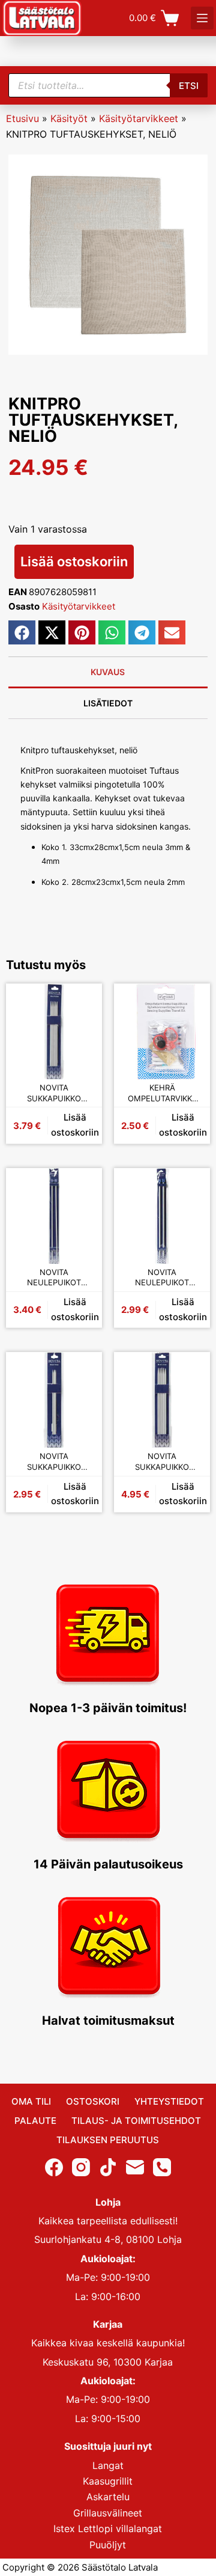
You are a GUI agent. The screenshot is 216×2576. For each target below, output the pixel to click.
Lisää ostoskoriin (74, 561)
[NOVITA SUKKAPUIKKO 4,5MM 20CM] (162, 1400)
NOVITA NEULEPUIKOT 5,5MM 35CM (54, 1278)
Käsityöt (69, 118)
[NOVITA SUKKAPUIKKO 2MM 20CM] (54, 1400)
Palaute (35, 2121)
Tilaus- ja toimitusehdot (136, 2121)
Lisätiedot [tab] (108, 703)
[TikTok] (108, 2167)
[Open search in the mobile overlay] (108, 85)
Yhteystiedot (169, 2101)
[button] (22, 632)
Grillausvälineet (108, 2513)
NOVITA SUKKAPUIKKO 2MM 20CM (54, 1462)
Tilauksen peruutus (108, 2140)
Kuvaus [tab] (108, 672)
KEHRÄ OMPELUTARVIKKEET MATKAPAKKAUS (162, 1093)
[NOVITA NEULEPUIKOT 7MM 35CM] (162, 1216)
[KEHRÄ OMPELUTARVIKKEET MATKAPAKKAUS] (162, 1032)
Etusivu (22, 118)
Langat (108, 2465)
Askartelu (108, 2497)
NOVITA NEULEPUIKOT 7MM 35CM (162, 1278)
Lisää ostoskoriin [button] (75, 1125)
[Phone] (162, 2167)
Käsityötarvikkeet (139, 118)
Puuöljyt (108, 2545)
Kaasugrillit (108, 2481)
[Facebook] (54, 2167)
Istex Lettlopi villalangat (108, 2529)
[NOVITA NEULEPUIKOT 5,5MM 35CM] (54, 1216)
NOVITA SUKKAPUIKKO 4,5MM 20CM (162, 1462)
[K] (202, 18)
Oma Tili (31, 2101)
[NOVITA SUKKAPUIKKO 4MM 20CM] (54, 1032)
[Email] (135, 2167)
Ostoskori (93, 2101)
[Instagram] (81, 2167)
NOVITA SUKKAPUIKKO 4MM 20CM (54, 1093)
